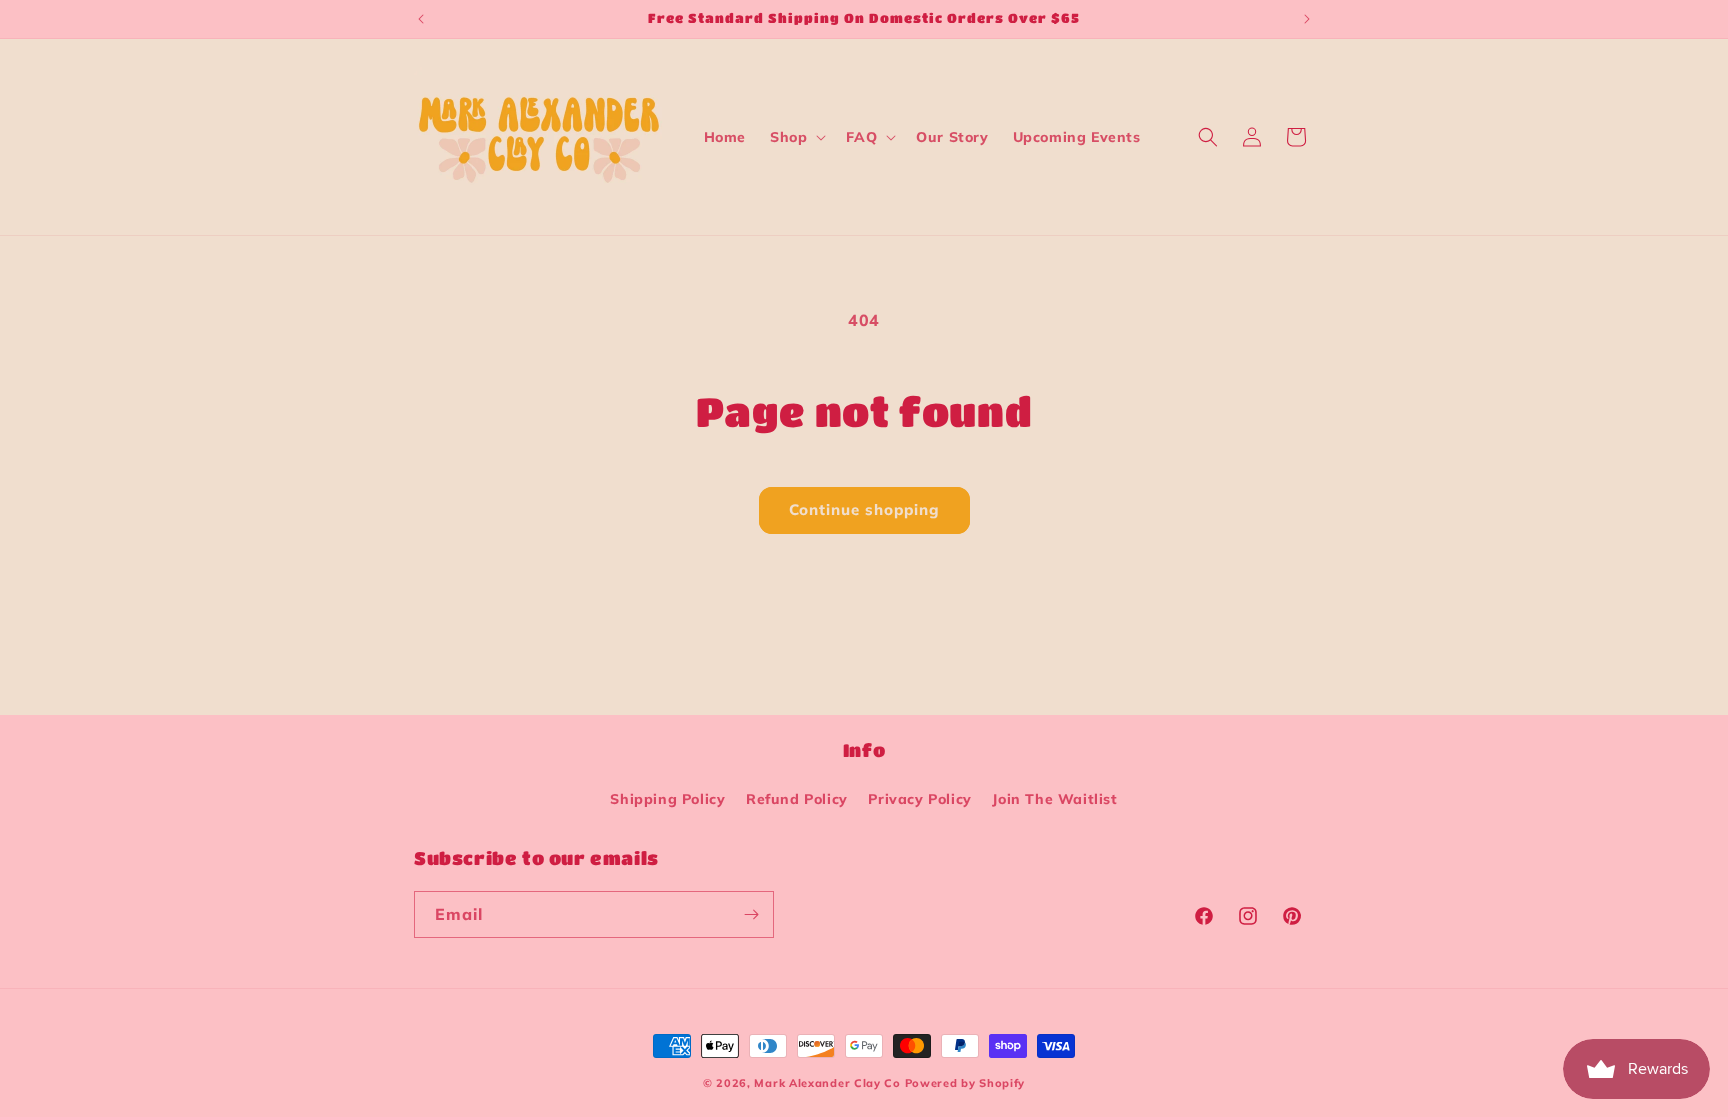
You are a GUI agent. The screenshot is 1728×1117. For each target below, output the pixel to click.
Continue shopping (864, 509)
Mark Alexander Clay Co (827, 1083)
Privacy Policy (919, 799)
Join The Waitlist (1054, 799)
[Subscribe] (751, 914)
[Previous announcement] (421, 19)
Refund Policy (797, 799)
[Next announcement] (1307, 19)
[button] (796, 137)
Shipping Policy (667, 799)
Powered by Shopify (965, 1083)
